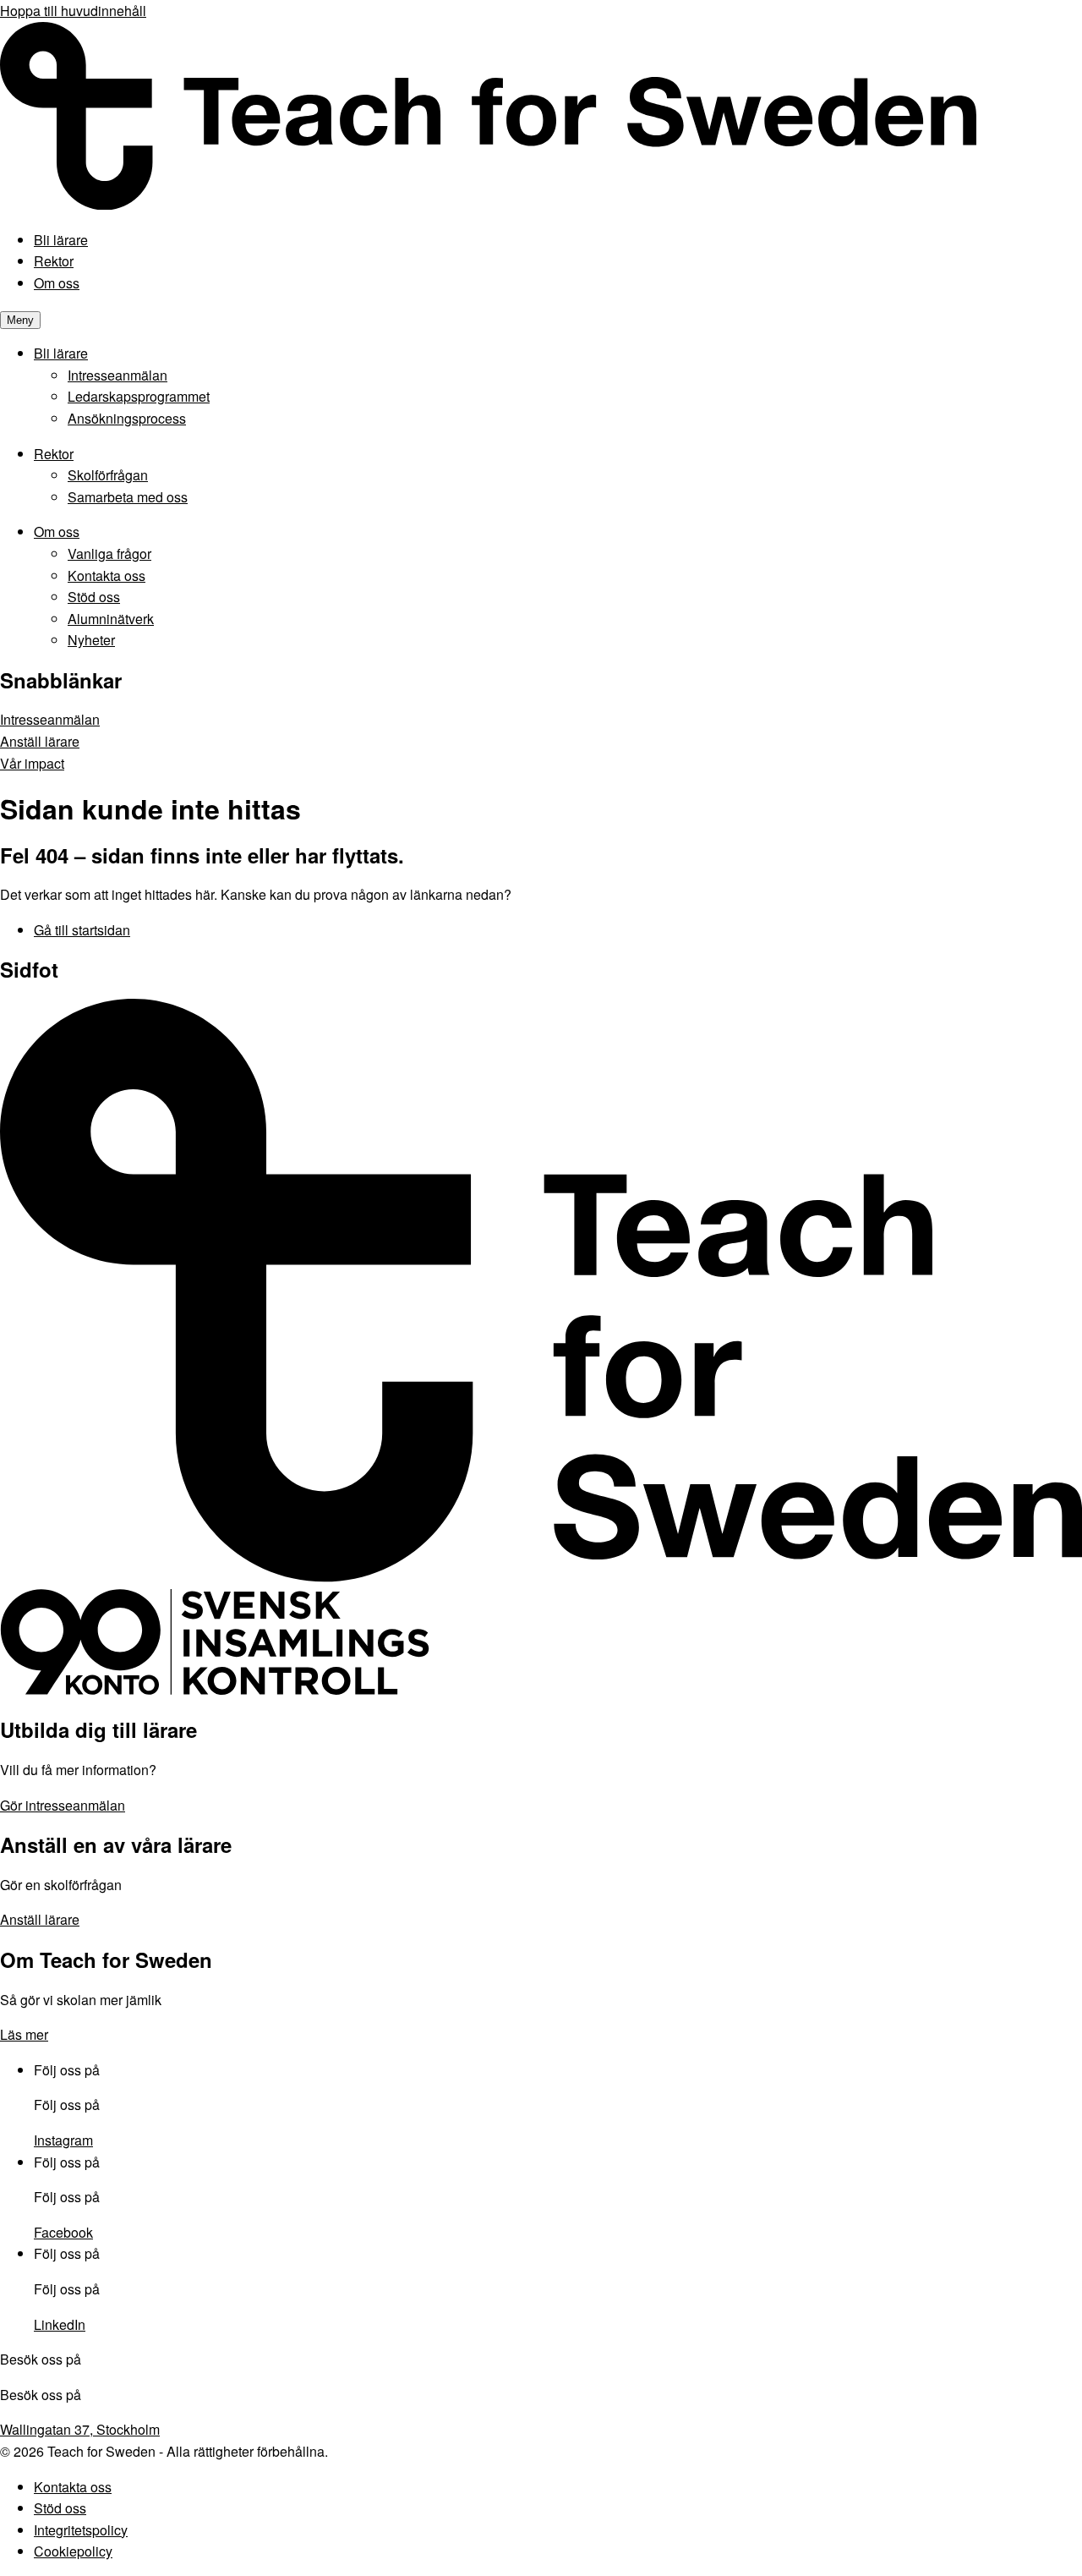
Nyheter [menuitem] (91, 640)
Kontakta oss (73, 2487)
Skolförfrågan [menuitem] (108, 475)
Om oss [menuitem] (57, 532)
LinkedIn (60, 2324)
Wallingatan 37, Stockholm (80, 2429)
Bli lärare (61, 240)
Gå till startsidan (82, 930)
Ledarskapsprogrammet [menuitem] (139, 396)
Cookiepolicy (73, 2551)
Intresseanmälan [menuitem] (117, 375)
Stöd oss (60, 2508)
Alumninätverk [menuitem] (111, 619)
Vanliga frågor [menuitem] (109, 554)
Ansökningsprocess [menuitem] (127, 418)
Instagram (63, 2140)
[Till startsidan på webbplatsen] (541, 1578)
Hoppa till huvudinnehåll (73, 11)
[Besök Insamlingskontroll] (215, 1690)
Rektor (54, 261)
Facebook (63, 2232)
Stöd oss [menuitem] (94, 597)
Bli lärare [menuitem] (61, 353)
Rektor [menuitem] (54, 454)
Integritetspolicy (81, 2530)
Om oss (57, 283)
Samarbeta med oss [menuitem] (128, 497)
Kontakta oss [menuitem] (107, 575)
